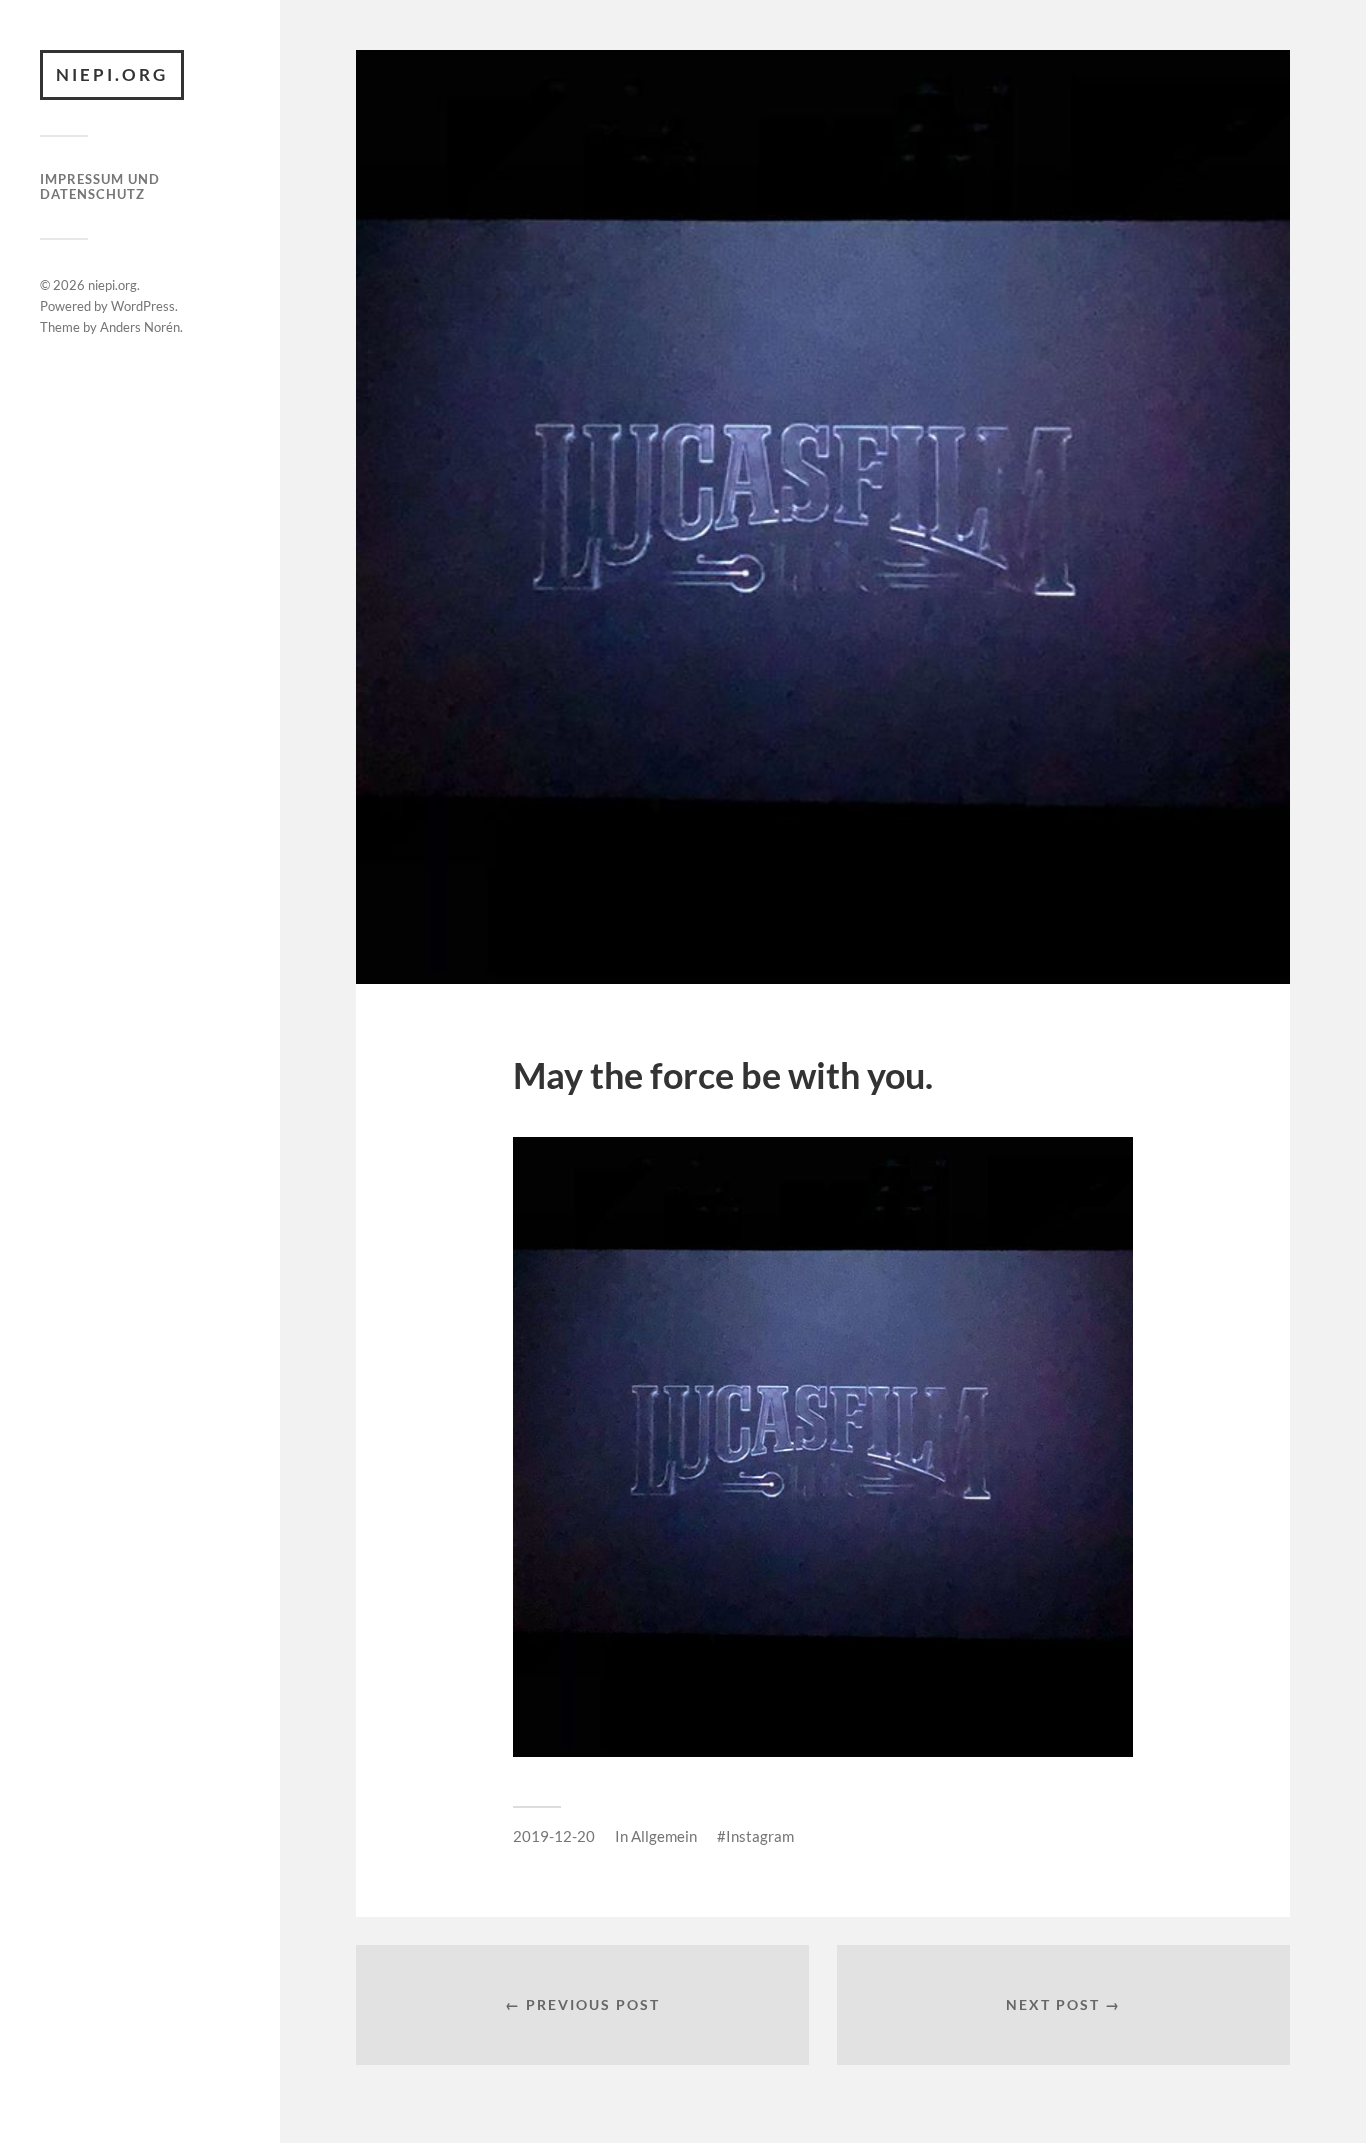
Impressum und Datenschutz (100, 187)
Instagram (760, 1836)
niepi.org (112, 74)
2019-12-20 (554, 1836)
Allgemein (664, 1836)
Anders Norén (140, 327)
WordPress (143, 306)
